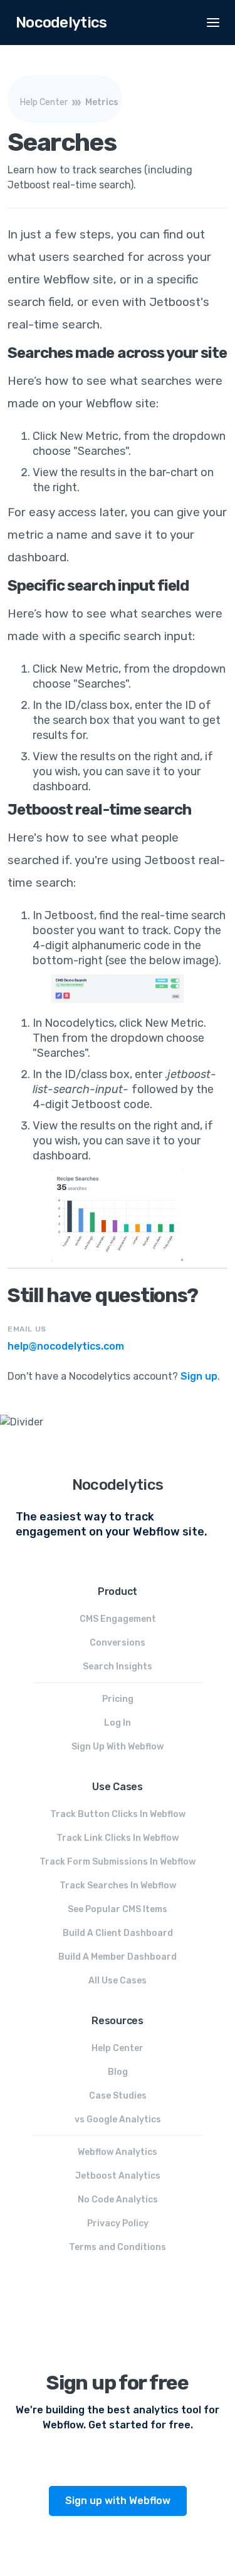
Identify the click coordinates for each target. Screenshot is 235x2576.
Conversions (118, 1643)
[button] (216, 23)
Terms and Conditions (118, 2247)
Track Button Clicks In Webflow (118, 1814)
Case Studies (118, 2096)
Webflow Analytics (118, 2152)
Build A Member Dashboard (118, 1957)
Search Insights (118, 1667)
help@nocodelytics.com (66, 1346)
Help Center (44, 102)
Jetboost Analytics (118, 2176)
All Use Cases (118, 1981)
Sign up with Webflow (118, 2501)
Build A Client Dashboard (118, 1933)
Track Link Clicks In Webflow (118, 1838)
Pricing (118, 1699)
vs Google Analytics (118, 2120)
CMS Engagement (118, 1619)
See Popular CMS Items (118, 1909)
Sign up (199, 1376)
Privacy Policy (118, 2223)
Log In (118, 1723)
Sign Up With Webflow (118, 1747)
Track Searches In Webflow (118, 1886)
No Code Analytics (118, 2200)
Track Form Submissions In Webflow (118, 1862)
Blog (118, 2072)
